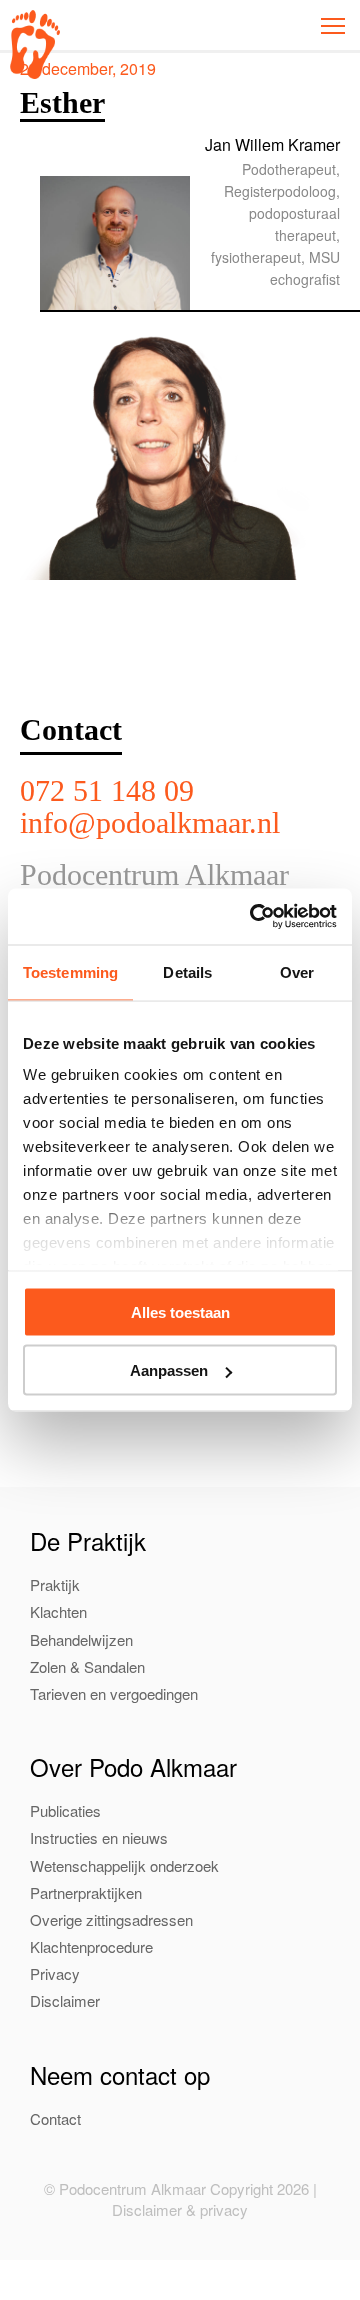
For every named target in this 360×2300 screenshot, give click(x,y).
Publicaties (65, 1810)
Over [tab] (297, 971)
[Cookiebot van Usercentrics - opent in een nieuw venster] (254, 917)
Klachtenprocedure (91, 1946)
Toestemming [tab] (70, 971)
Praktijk (55, 1584)
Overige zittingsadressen (111, 1919)
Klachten (58, 1611)
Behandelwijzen (81, 1639)
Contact (55, 2118)
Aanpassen (169, 1370)
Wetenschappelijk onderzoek (124, 1865)
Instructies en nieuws (99, 1837)
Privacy (55, 1973)
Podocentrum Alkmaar (35, 45)
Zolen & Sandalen (87, 1666)
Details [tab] (187, 971)
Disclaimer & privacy (180, 2209)
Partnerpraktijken (86, 1892)
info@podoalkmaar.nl (150, 822)
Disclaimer (65, 2000)
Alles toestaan (180, 1311)
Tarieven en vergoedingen (114, 1693)
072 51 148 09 (107, 790)
